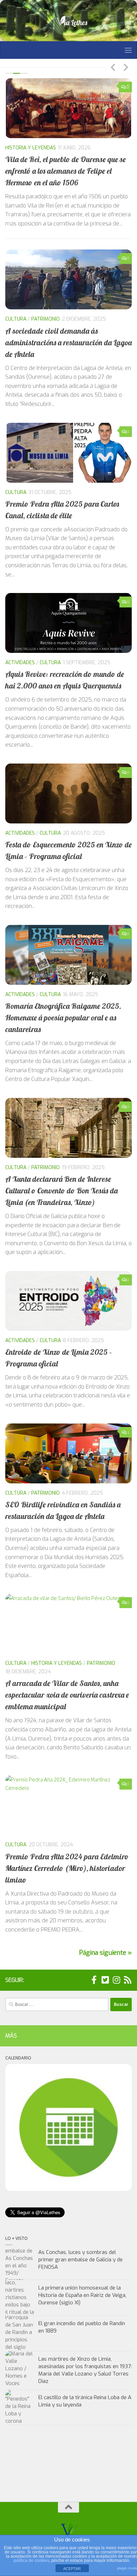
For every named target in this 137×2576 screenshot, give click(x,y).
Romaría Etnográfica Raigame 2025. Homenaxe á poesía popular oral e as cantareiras (63, 1015)
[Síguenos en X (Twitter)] (105, 1977)
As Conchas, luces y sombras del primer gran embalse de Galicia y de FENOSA (80, 2257)
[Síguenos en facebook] (94, 1977)
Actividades (20, 148)
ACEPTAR (72, 2569)
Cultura (50, 148)
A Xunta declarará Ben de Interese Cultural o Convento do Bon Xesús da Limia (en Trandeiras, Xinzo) (61, 1188)
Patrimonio (45, 317)
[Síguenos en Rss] (128, 1977)
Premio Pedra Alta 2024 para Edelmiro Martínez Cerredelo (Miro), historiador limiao (67, 1865)
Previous (113, 67)
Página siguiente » (105, 1950)
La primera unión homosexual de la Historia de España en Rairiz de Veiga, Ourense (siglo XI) (82, 2292)
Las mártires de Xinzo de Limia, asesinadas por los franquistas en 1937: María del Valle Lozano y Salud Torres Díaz (85, 2367)
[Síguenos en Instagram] (116, 1977)
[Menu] (128, 50)
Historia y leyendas (57, 1661)
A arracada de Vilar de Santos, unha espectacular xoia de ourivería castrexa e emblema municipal (67, 1692)
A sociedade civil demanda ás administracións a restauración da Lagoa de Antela (68, 340)
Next (126, 67)
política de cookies (31, 2560)
